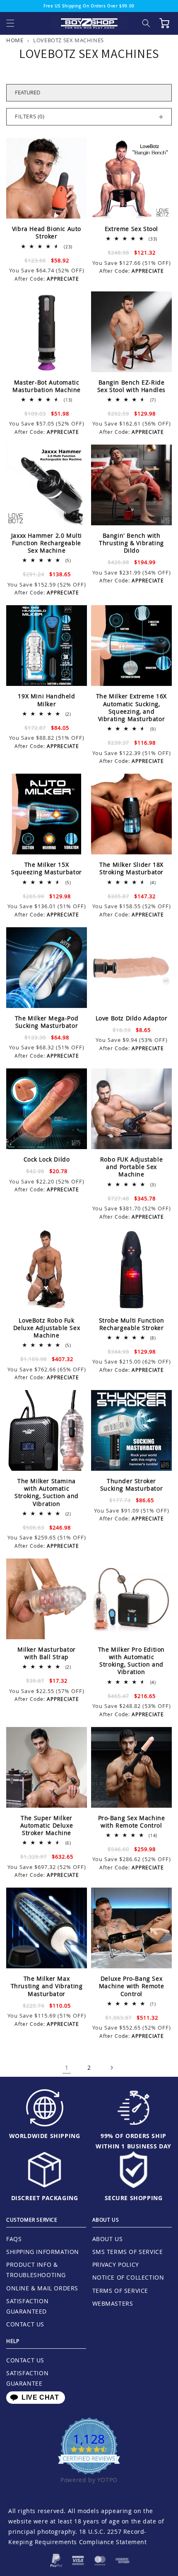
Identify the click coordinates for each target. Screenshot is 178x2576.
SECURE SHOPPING (134, 2198)
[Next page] (111, 2068)
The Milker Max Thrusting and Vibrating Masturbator (47, 1986)
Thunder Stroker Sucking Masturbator (131, 1485)
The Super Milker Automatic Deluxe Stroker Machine (47, 1826)
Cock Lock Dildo (47, 1159)
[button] (10, 23)
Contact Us (25, 2324)
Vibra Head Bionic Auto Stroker (47, 233)
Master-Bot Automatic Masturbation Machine (47, 386)
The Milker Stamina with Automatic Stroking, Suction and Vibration (47, 1492)
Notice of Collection (128, 2277)
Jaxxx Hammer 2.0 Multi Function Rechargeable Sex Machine (47, 543)
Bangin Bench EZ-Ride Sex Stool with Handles (131, 386)
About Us (108, 2239)
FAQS (14, 2239)
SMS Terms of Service (128, 2252)
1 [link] (67, 2067)
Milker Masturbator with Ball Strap (47, 1653)
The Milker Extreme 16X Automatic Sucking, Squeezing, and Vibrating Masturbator (131, 708)
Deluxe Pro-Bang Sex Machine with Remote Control (131, 1986)
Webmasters (113, 2303)
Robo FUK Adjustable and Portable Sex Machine (131, 1167)
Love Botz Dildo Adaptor (132, 1018)
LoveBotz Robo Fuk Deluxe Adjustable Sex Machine (47, 1328)
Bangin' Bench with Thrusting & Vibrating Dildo (131, 543)
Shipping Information (43, 2252)
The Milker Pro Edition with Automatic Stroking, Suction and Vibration (131, 1661)
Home (15, 40)
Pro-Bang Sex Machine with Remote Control (132, 1822)
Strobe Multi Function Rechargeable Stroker (132, 1324)
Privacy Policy (116, 2265)
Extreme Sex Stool (131, 229)
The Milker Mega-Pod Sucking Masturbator (47, 1022)
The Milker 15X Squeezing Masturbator (47, 868)
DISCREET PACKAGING (45, 2198)
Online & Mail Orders (42, 2288)
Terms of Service (120, 2291)
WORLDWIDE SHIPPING (45, 2136)
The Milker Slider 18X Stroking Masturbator (131, 868)
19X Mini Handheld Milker (46, 700)
